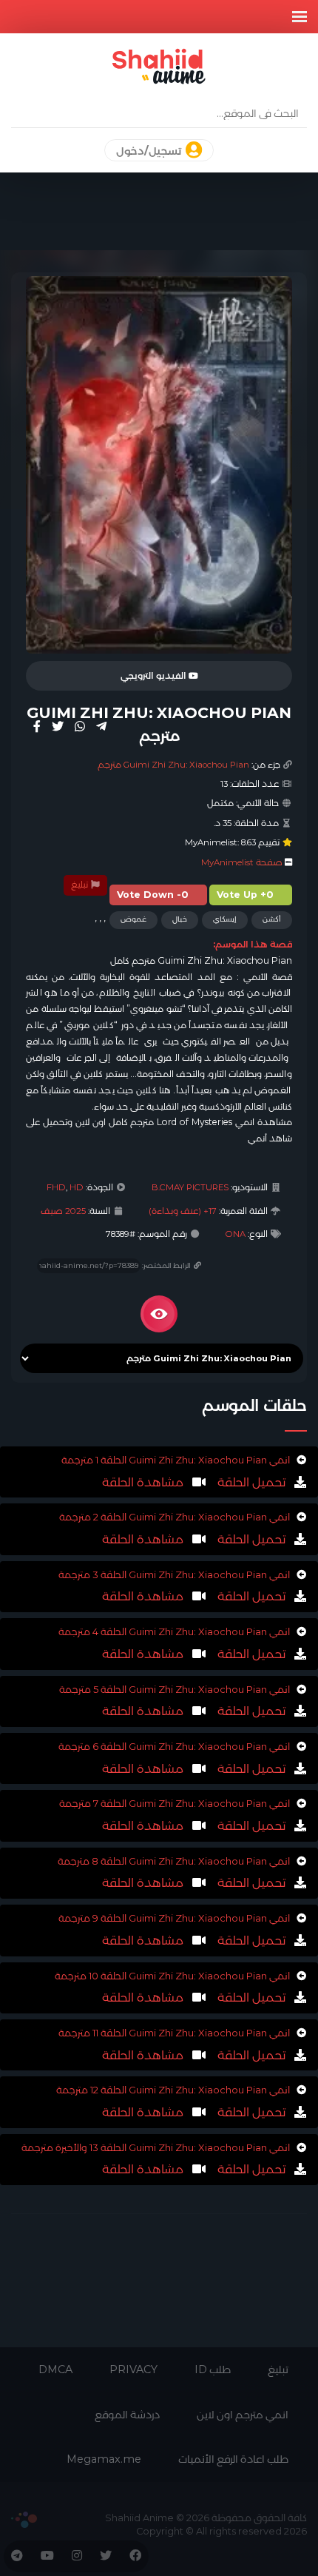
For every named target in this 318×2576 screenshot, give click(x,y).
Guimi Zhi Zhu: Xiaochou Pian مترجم (173, 765)
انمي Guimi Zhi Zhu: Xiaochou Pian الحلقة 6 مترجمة (174, 1746)
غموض (133, 919)
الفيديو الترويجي (155, 676)
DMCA (55, 2369)
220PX (24, 2520)
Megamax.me (104, 2459)
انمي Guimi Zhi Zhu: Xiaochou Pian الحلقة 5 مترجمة (175, 1689)
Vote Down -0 (153, 895)
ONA (236, 1234)
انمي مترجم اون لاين (243, 2415)
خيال (180, 919)
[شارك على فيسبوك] (37, 726)
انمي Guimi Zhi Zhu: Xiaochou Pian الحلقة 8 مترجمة (174, 1861)
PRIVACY (133, 2369)
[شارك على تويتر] (58, 726)
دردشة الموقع (127, 2415)
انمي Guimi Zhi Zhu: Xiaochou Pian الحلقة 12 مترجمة (173, 2090)
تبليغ (81, 885)
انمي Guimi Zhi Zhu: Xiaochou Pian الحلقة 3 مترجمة (174, 1574)
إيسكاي (225, 919)
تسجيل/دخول (150, 151)
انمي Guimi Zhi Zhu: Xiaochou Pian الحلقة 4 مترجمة (174, 1631)
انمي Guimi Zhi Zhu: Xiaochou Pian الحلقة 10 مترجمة (172, 1976)
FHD (56, 1187)
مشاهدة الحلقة (143, 1482)
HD (77, 1187)
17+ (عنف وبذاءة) (183, 1211)
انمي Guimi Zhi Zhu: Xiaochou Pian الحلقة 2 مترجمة (175, 1517)
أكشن (272, 919)
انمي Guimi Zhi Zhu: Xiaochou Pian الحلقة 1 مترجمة (176, 1460)
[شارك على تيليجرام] (101, 726)
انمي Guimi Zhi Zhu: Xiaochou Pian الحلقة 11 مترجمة (174, 2033)
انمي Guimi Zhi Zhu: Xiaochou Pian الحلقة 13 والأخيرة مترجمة (156, 2147)
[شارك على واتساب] (80, 726)
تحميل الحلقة (250, 1482)
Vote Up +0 (245, 895)
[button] (300, 17)
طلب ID (213, 2369)
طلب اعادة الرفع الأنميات (233, 2459)
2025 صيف (63, 1211)
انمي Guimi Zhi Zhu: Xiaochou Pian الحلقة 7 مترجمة (175, 1803)
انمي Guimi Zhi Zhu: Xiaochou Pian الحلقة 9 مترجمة (174, 1918)
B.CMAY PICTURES (190, 1187)
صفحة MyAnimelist (242, 862)
